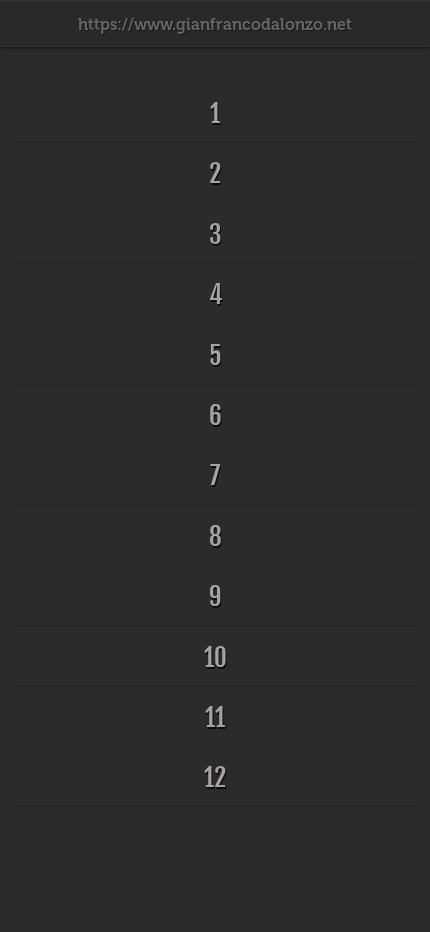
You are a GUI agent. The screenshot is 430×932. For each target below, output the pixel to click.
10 (215, 657)
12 (215, 777)
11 (215, 717)
